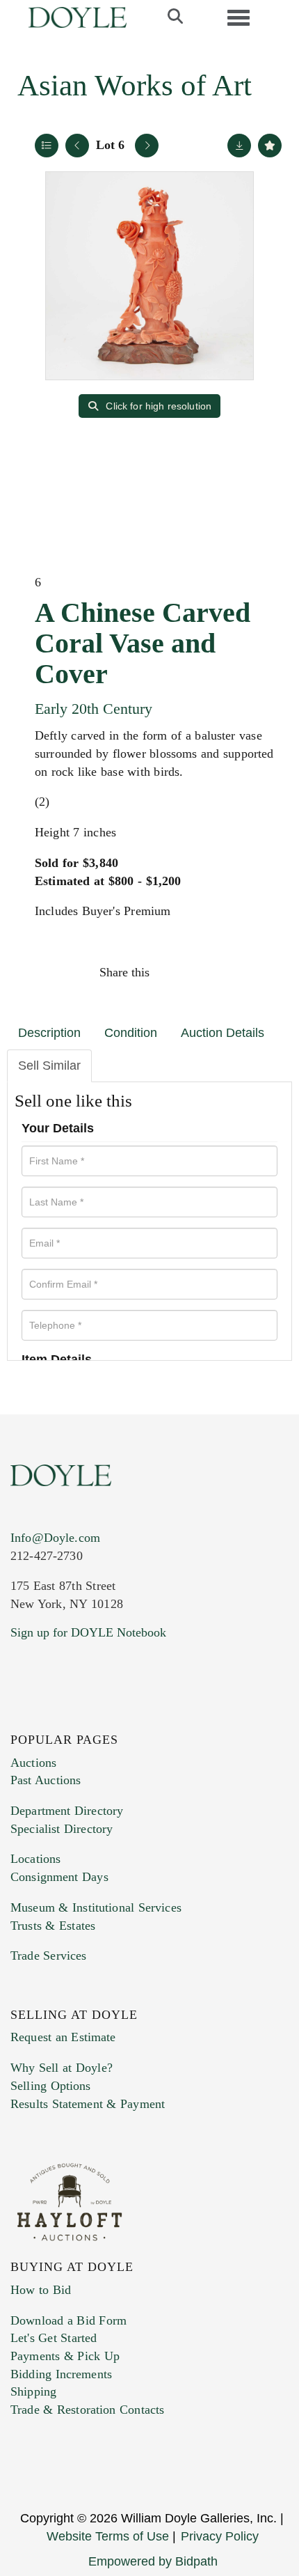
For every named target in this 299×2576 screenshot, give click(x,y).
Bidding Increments (61, 2374)
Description (49, 1033)
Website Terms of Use (108, 2536)
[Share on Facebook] (173, 972)
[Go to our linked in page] (83, 1717)
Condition (131, 1033)
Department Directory (67, 1811)
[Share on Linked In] (232, 972)
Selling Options (51, 2086)
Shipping (33, 2391)
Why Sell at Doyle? (62, 2068)
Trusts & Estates (53, 1926)
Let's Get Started (54, 2338)
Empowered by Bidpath (153, 2561)
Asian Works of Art (135, 85)
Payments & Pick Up (65, 2356)
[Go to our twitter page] (54, 1717)
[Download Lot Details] (239, 146)
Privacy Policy (220, 2536)
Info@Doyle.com (55, 1538)
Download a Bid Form (68, 2320)
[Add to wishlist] (270, 146)
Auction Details (223, 1033)
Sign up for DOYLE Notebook (88, 1632)
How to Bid (41, 2290)
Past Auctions (46, 1780)
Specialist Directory (62, 1829)
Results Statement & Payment (88, 2104)
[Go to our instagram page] (262, 972)
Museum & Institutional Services (96, 1907)
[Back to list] (47, 146)
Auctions (33, 1763)
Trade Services (49, 1956)
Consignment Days (59, 1877)
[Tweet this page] (203, 972)
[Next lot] (147, 146)
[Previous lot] (77, 146)
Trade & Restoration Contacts (87, 2410)
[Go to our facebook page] (24, 1717)
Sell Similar (49, 1065)
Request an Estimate (63, 2037)
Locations (35, 1859)
